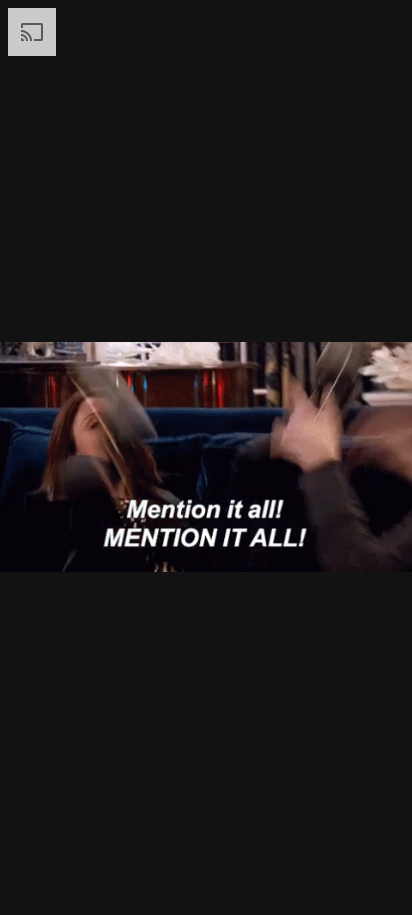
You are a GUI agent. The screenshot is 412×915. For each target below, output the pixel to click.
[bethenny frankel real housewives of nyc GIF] (206, 457)
